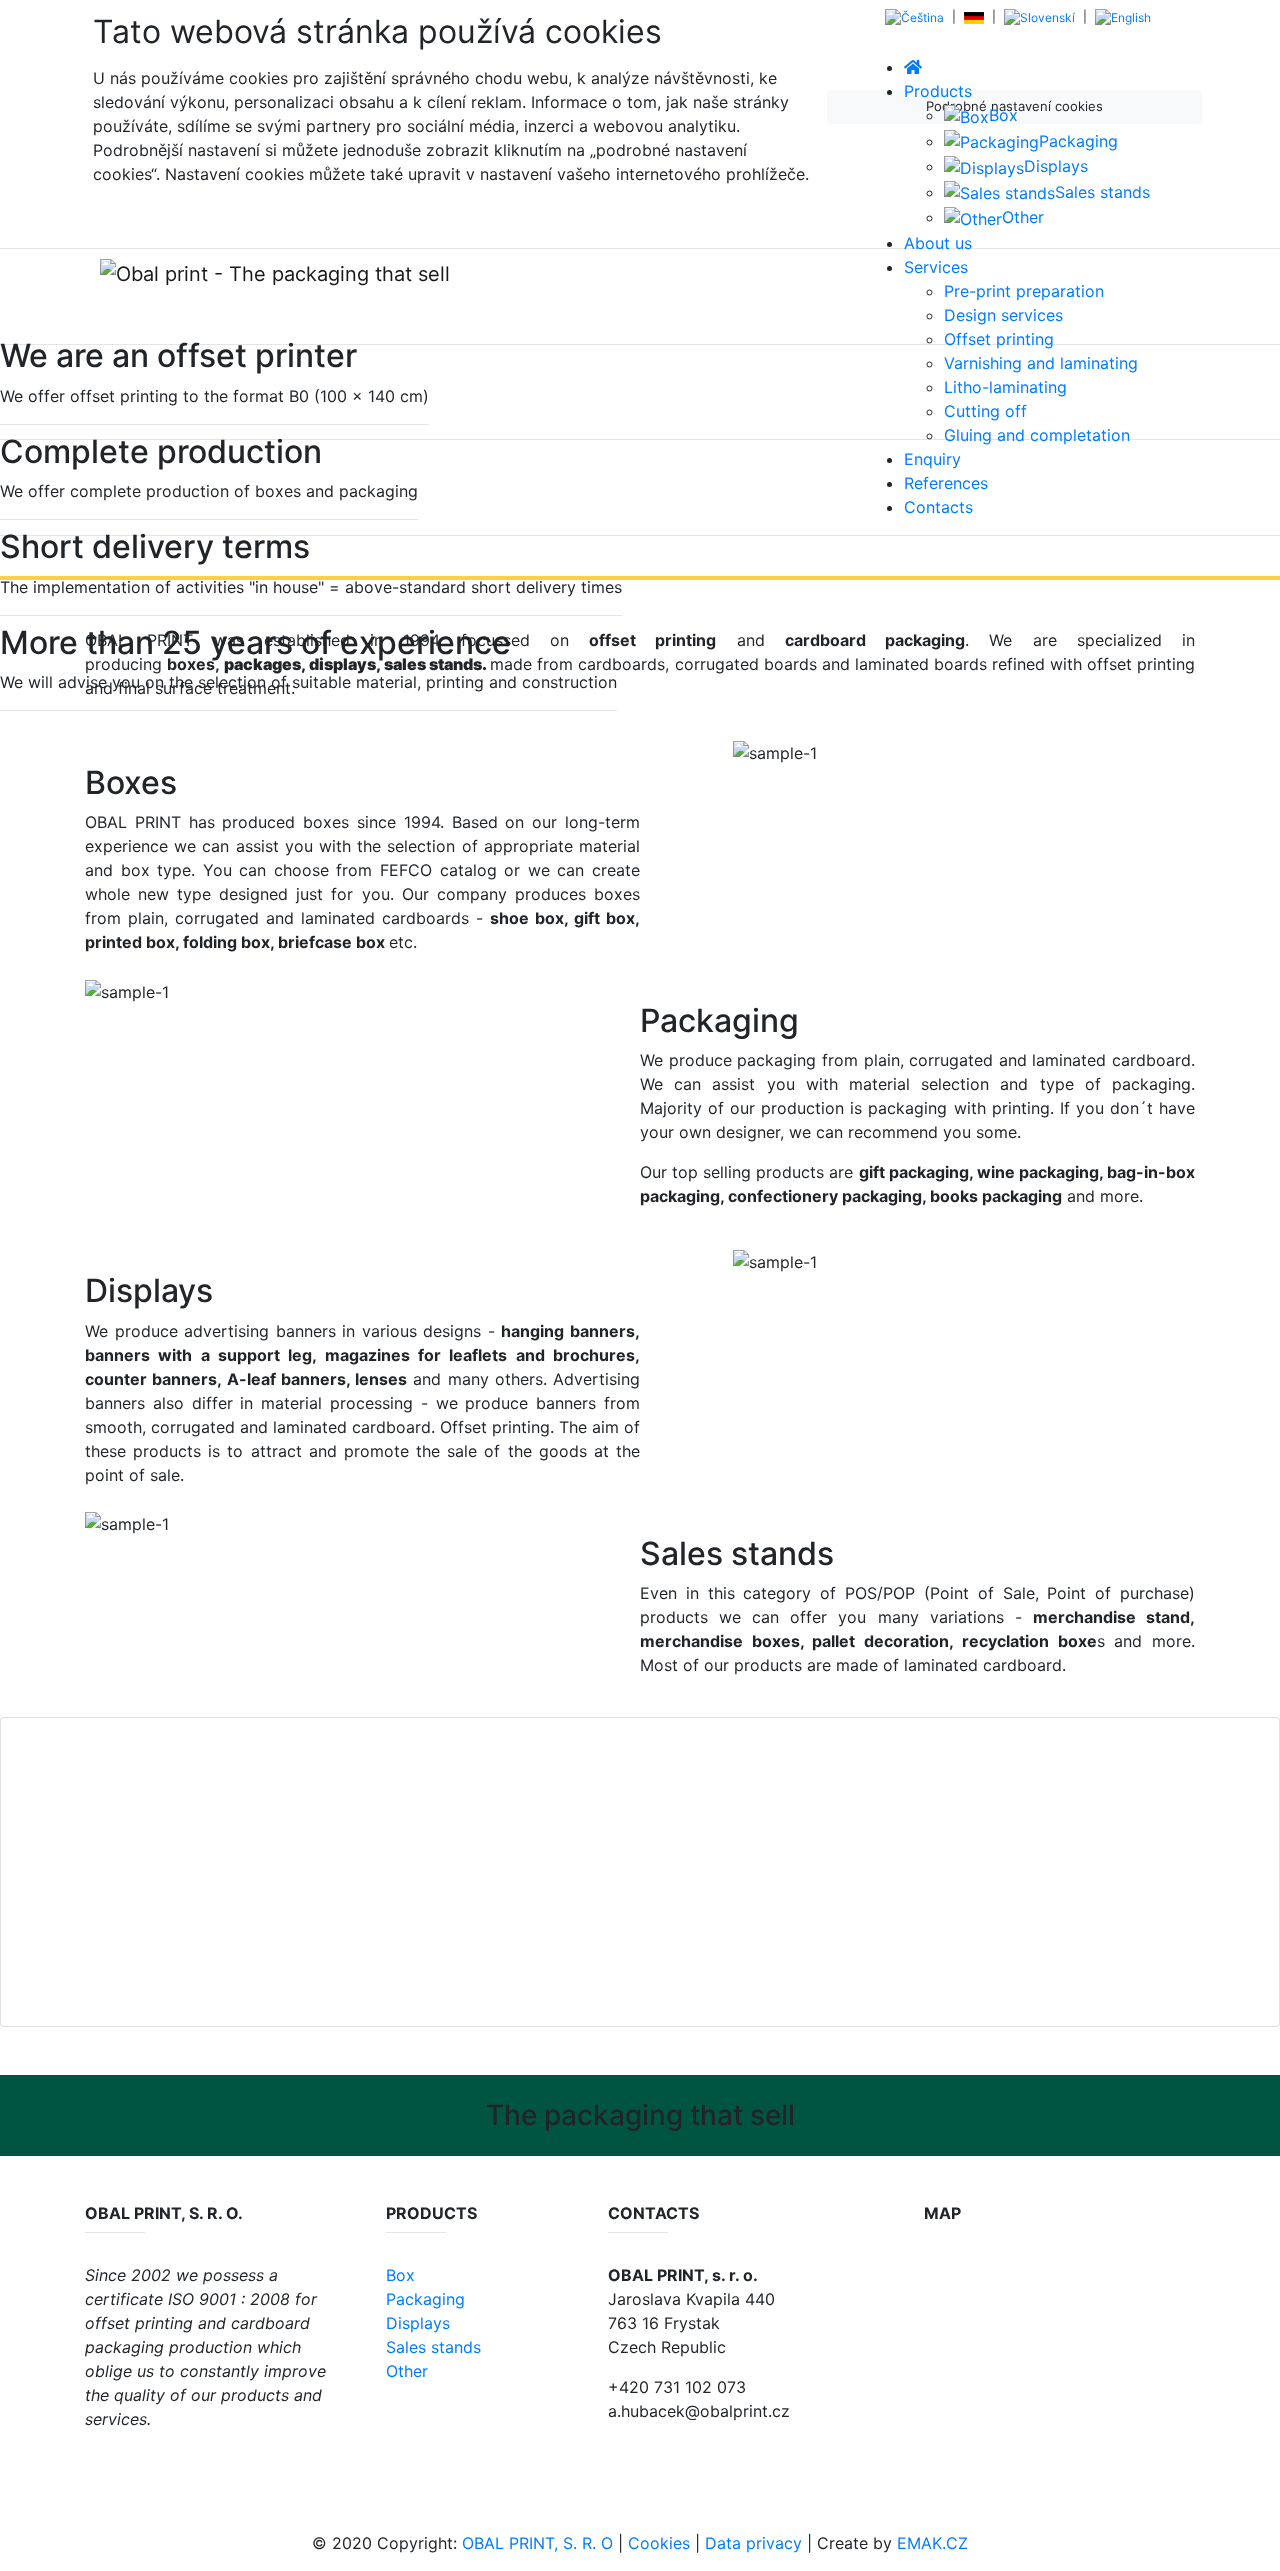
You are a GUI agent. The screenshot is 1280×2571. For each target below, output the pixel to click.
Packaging (425, 2299)
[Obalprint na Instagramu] (142, 2463)
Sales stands (433, 2347)
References (946, 483)
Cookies (659, 2543)
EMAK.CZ (932, 2543)
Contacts (938, 507)
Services (936, 267)
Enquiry (932, 459)
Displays (418, 2323)
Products (938, 91)
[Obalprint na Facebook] (97, 2463)
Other (407, 2371)
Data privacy (753, 2543)
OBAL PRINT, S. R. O (537, 2543)
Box (400, 2275)
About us (938, 243)
